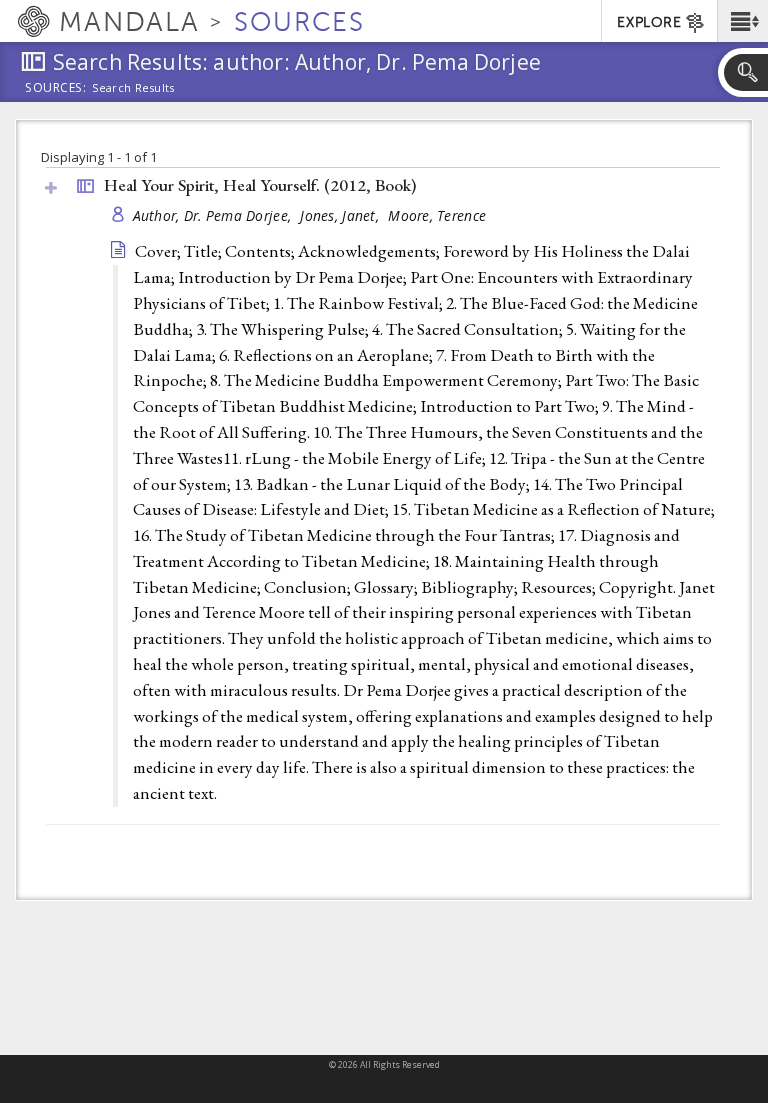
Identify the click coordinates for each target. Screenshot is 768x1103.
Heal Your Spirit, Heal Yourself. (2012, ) (260, 185)
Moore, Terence (437, 215)
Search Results (133, 88)
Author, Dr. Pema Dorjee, (214, 215)
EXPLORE (649, 22)
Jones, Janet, (341, 215)
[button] (742, 21)
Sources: (56, 89)
